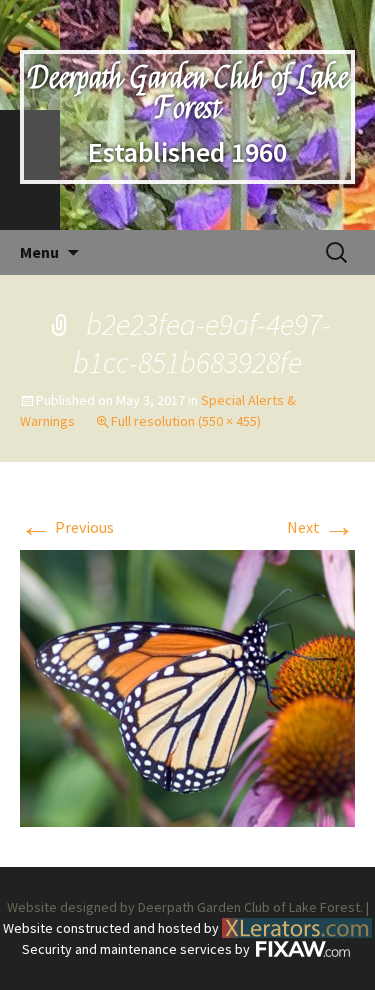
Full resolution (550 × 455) (186, 421)
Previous (67, 527)
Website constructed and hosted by (112, 928)
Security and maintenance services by (137, 949)
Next (321, 527)
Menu (39, 252)
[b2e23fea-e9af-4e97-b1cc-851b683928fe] (187, 686)
